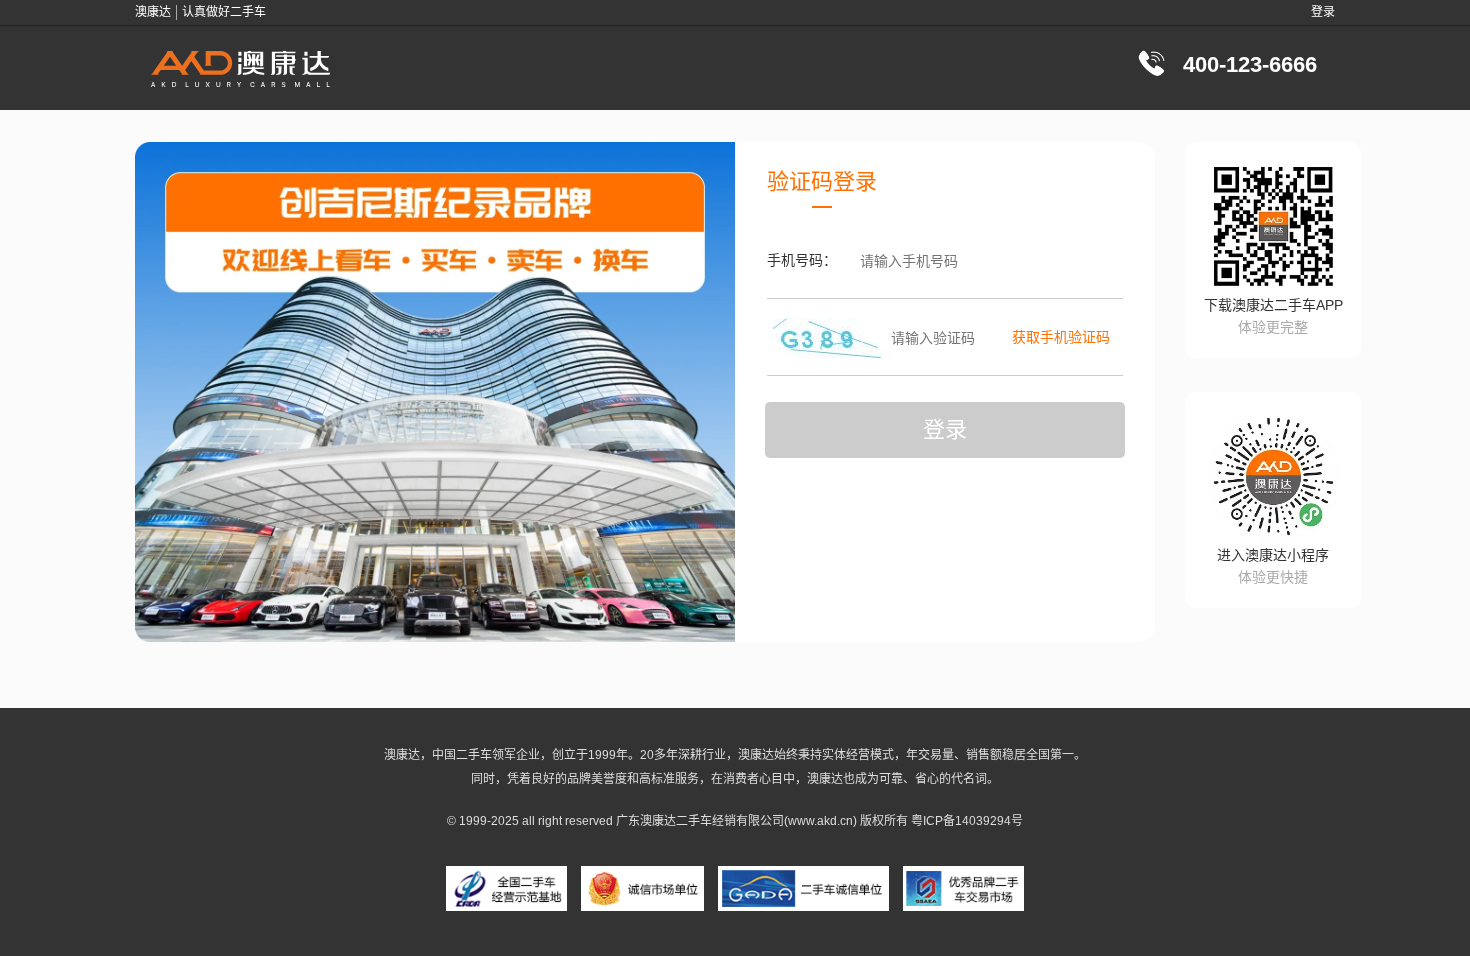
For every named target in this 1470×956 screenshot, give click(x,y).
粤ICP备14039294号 (967, 821)
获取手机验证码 (1061, 337)
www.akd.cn (820, 821)
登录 (1323, 12)
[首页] (240, 67)
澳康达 (658, 821)
